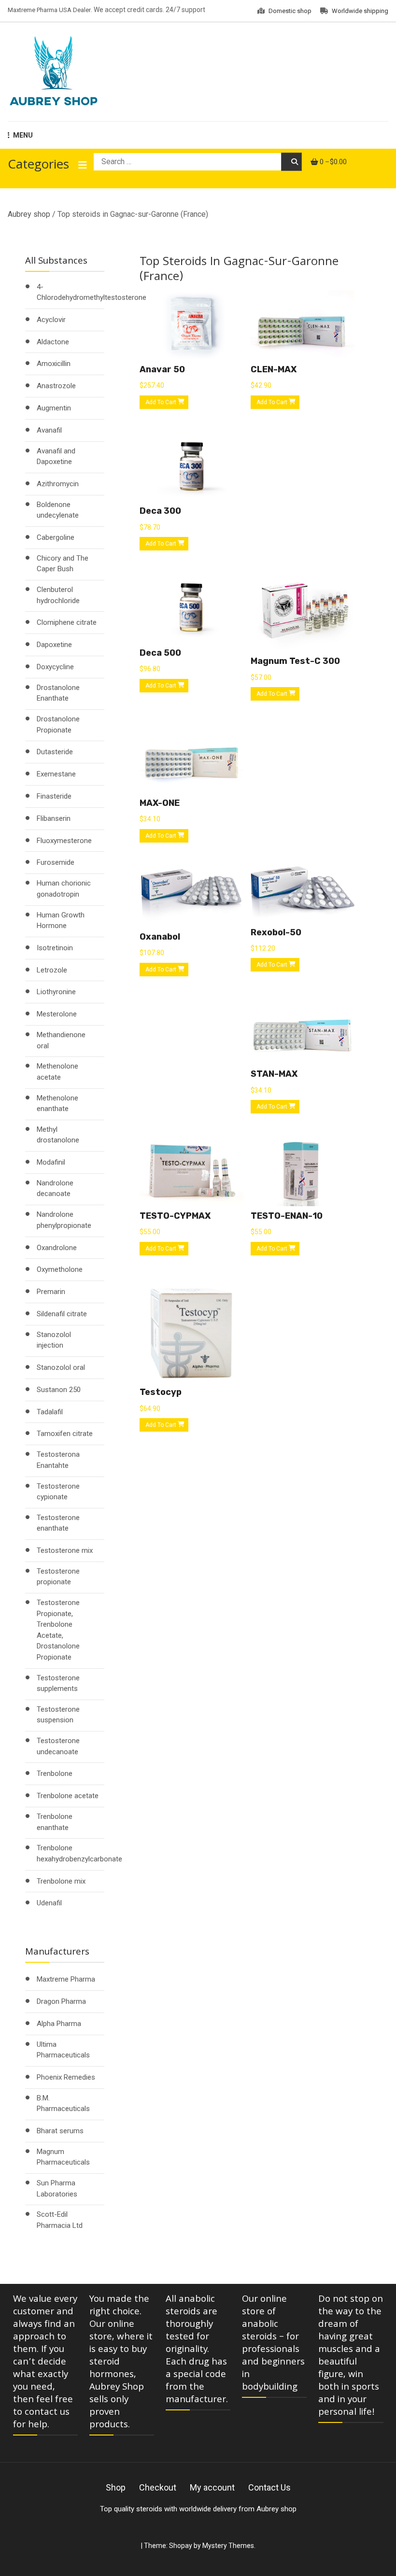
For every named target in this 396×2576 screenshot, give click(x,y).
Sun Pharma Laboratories (57, 2189)
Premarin (51, 1292)
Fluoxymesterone (64, 841)
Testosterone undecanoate (58, 1746)
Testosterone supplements (58, 1683)
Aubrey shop (29, 214)
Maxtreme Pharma (66, 1979)
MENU (23, 135)
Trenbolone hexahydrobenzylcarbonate (79, 1853)
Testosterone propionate (58, 1577)
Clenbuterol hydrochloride (58, 595)
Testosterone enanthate (58, 1523)
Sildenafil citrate (62, 1314)
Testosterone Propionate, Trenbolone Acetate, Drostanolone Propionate (58, 1630)
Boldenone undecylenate (58, 510)
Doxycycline (55, 667)
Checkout (158, 2487)
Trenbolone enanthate (55, 1822)
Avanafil (49, 430)
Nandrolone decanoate (55, 1189)
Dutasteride (55, 752)
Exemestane (56, 774)
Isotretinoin (55, 948)
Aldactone (53, 342)
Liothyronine (56, 992)
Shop (116, 2487)
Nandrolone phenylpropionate (64, 1220)
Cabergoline (56, 537)
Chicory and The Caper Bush (63, 564)
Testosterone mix (65, 1550)
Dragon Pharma (61, 2001)
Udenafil (49, 1903)
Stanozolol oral (61, 1367)
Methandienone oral (61, 1040)
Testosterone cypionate (58, 1492)
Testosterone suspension (58, 1715)
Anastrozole (56, 386)
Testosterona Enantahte (58, 1460)
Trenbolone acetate (68, 1796)
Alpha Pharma (59, 2024)
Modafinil (51, 1162)
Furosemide (56, 862)
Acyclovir (51, 320)
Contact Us (269, 2487)
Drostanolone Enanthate (58, 693)
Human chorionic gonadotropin (64, 889)
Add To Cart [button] (161, 402)
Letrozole (52, 970)
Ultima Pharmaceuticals (63, 2050)
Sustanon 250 (59, 1390)
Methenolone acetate (57, 1072)
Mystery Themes (228, 2546)
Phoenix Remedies (66, 2077)
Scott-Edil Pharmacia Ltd (60, 2220)
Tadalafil (50, 1412)
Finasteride (54, 796)
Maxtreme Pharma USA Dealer (49, 10)
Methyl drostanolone (58, 1135)
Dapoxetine (54, 645)
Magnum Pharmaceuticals (63, 2157)
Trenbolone (55, 1774)
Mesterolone (57, 1014)
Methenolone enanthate (57, 1104)
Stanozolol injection (54, 1340)
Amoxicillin (54, 364)
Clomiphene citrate (67, 622)
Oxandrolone (57, 1248)
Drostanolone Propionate (58, 725)
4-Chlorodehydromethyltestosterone (92, 292)
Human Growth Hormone (61, 921)
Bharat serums (60, 2131)
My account (212, 2487)
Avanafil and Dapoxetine (56, 457)
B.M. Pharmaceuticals (63, 2104)
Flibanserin (54, 818)
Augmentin (54, 408)
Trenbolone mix (61, 1881)
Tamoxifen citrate (65, 1434)
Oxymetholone (60, 1269)
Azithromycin (58, 484)
